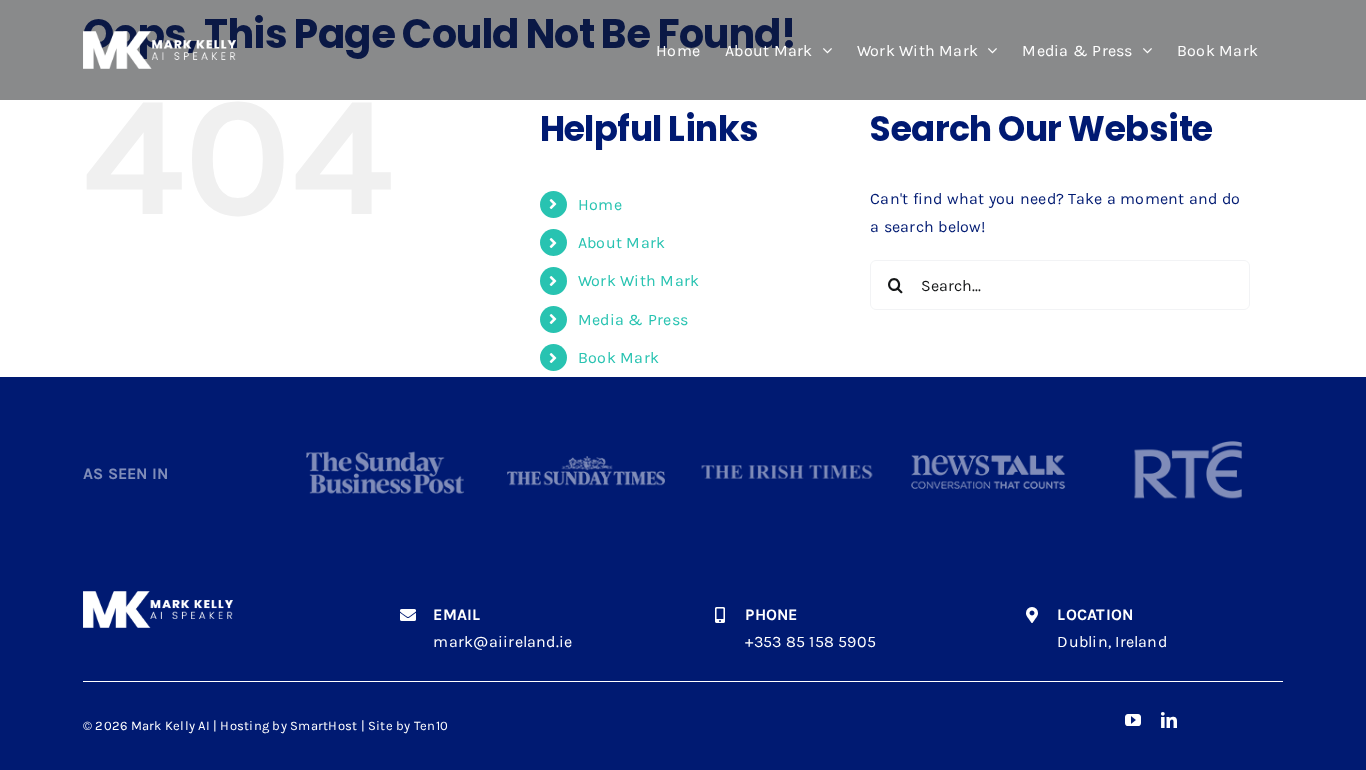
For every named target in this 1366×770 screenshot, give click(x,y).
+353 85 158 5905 (810, 641)
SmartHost (323, 725)
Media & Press (633, 319)
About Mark (621, 242)
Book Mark (618, 357)
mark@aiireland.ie (502, 641)
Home (600, 204)
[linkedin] (1169, 720)
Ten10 (431, 725)
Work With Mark (638, 280)
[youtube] (1133, 720)
